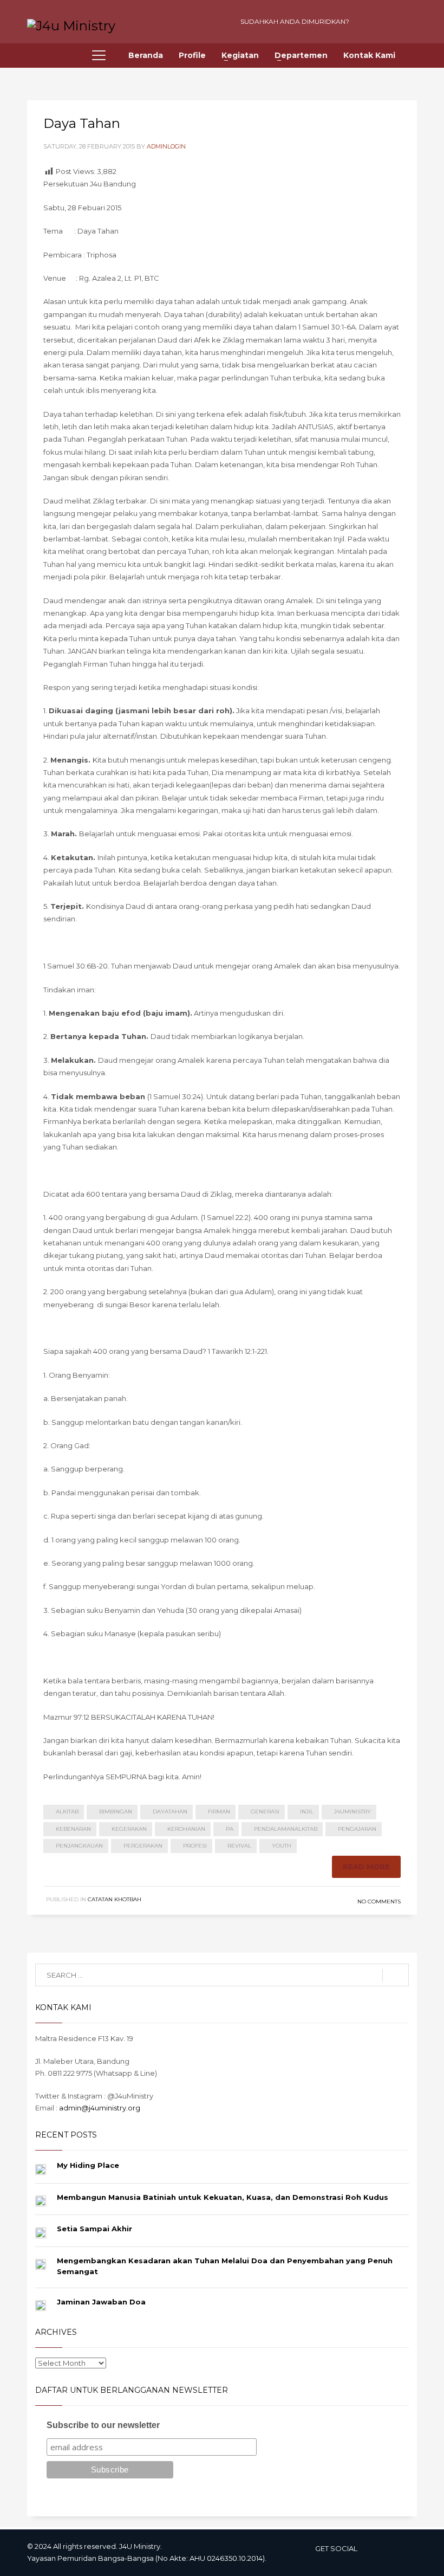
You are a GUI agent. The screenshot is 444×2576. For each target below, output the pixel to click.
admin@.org (100, 2108)
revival (239, 1846)
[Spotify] (406, 22)
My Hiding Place (88, 2165)
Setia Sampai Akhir (94, 2229)
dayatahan (170, 1812)
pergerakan (143, 1846)
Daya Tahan (82, 123)
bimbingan (116, 1812)
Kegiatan (240, 55)
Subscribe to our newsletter (103, 2425)
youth (282, 1846)
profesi (195, 1846)
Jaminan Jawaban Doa (101, 2302)
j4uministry (352, 1812)
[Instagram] (387, 22)
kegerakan (129, 1829)
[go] (396, 1975)
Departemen (301, 55)
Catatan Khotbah (115, 1899)
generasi (265, 1812)
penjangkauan (79, 1846)
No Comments (379, 1902)
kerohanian (186, 1829)
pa (230, 1829)
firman (219, 1812)
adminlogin (166, 146)
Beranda (146, 55)
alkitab (67, 1812)
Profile (192, 55)
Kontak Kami (369, 55)
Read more (366, 1867)
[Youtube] (368, 22)
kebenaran (73, 1829)
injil (307, 1812)
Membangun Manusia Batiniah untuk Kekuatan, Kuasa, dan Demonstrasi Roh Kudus (223, 2197)
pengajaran (357, 1829)
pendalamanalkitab (286, 1829)
